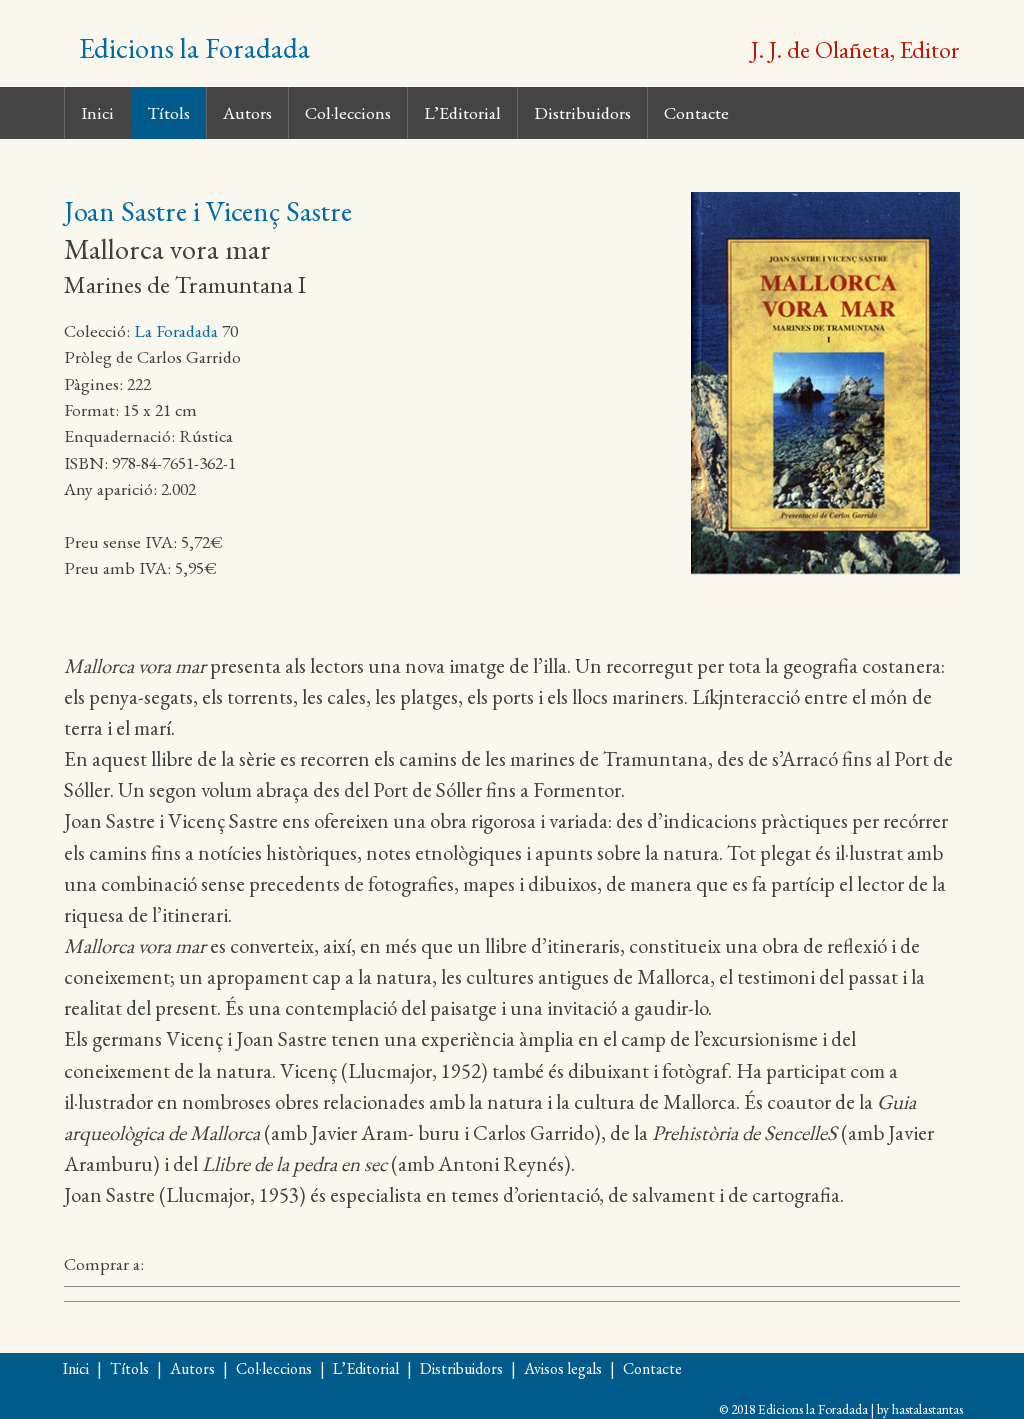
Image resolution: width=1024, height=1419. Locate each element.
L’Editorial (462, 112)
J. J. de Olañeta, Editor (855, 49)
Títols (168, 112)
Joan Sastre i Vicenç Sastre (208, 211)
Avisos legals (563, 1368)
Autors (247, 112)
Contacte (696, 112)
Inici (97, 112)
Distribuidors (582, 112)
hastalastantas (927, 1409)
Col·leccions (348, 112)
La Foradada (176, 330)
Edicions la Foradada (194, 48)
